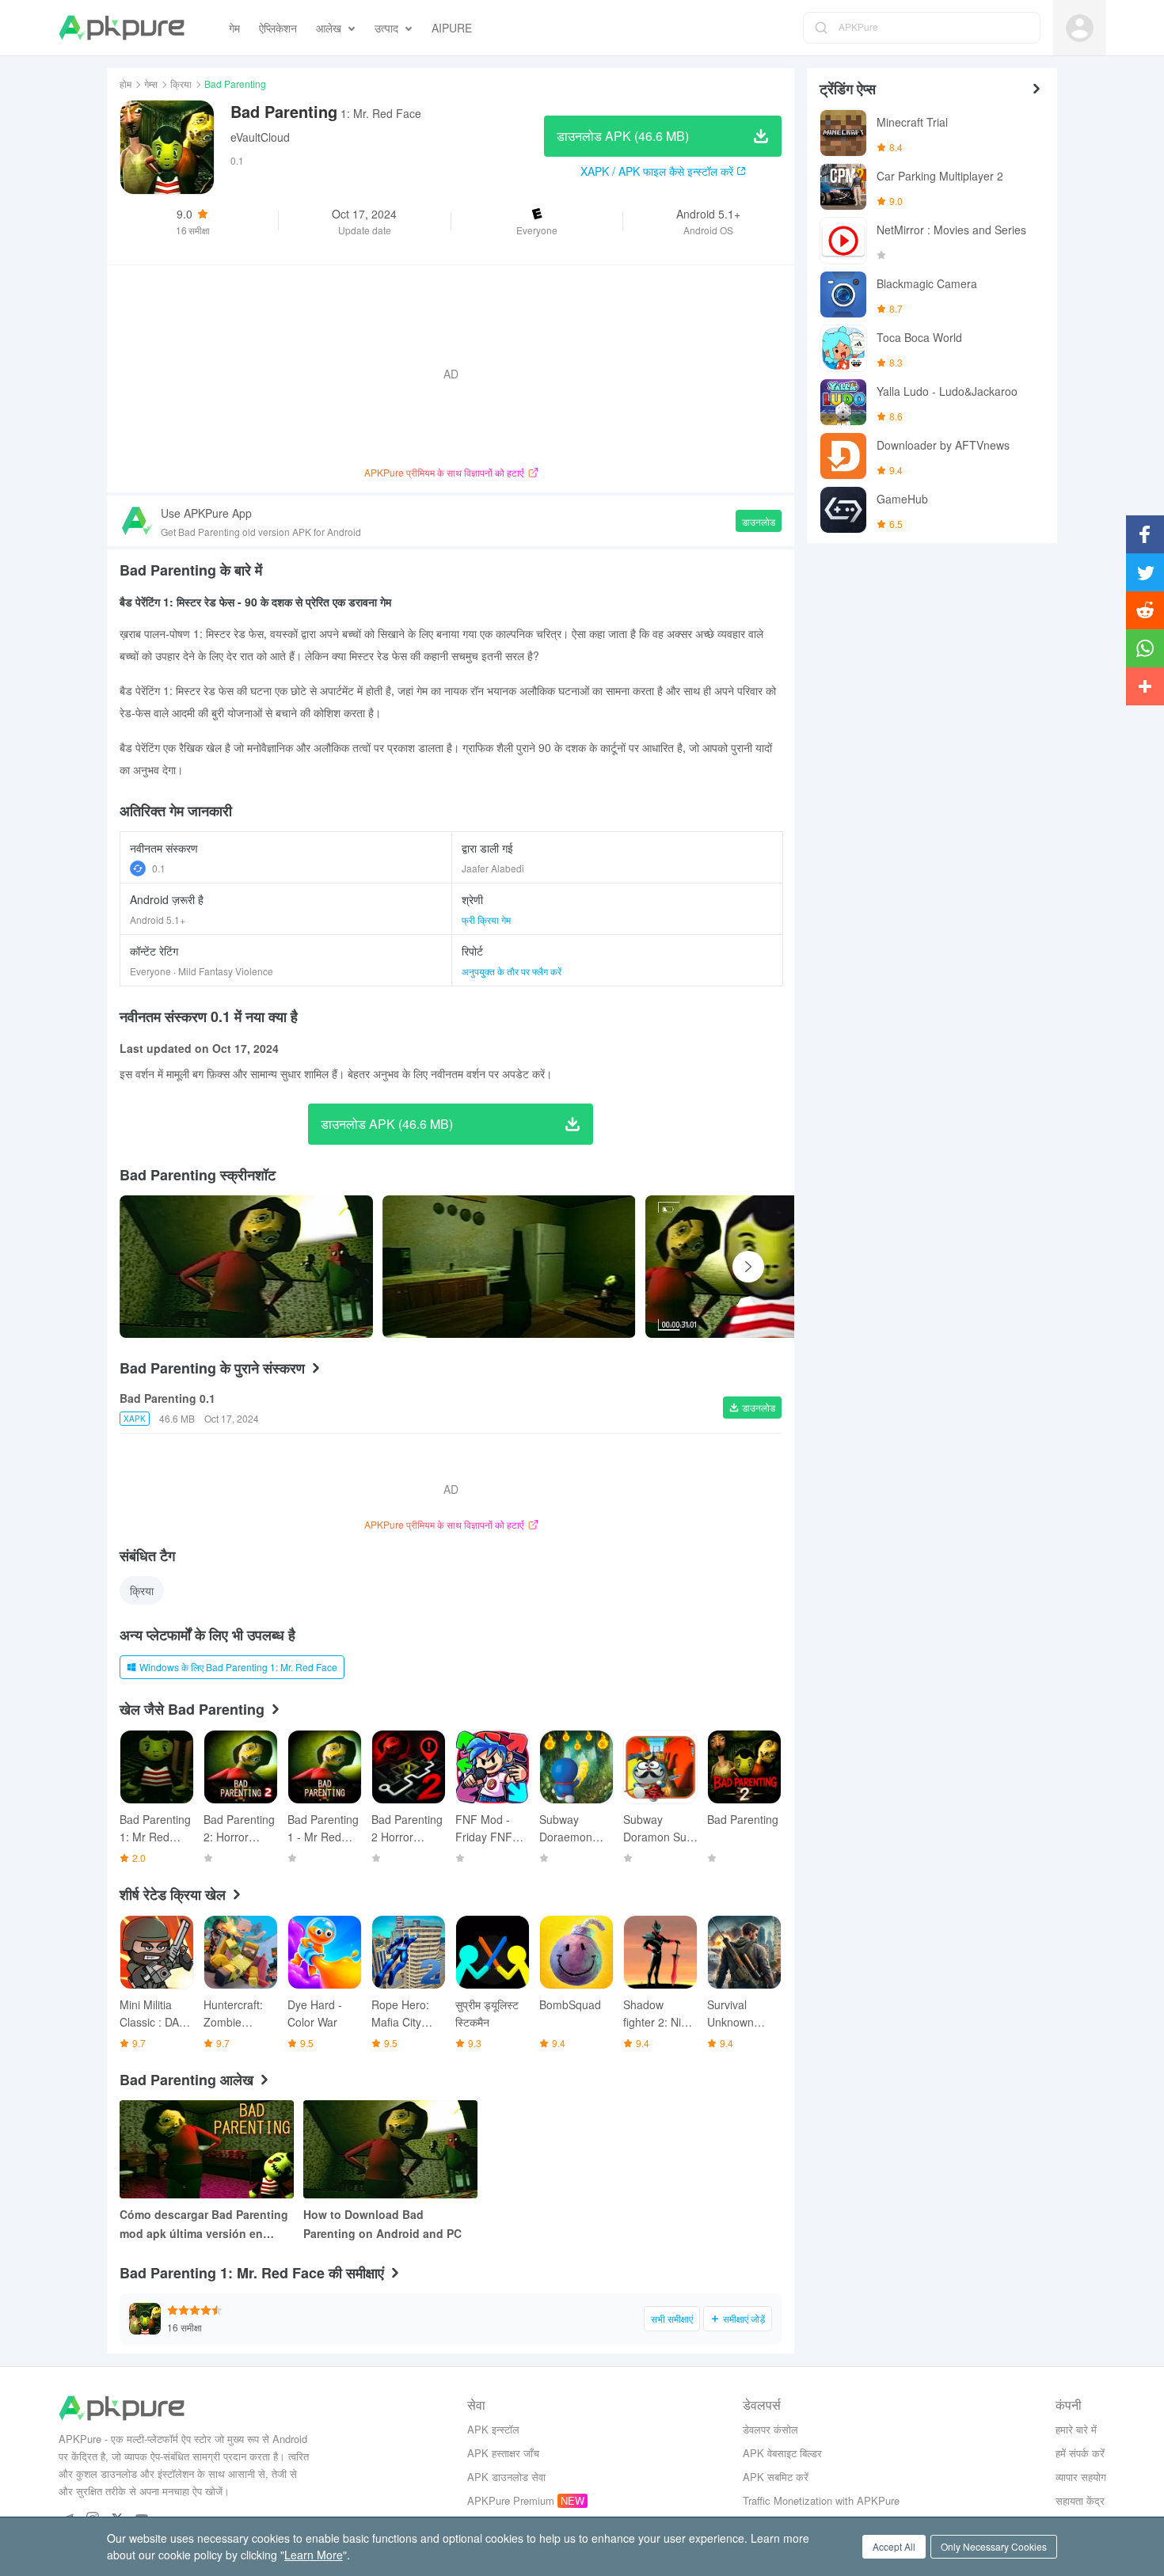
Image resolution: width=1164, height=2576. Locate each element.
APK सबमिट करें (776, 2477)
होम (126, 84)
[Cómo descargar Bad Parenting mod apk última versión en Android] (207, 2149)
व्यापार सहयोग (1081, 2477)
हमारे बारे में (1076, 2429)
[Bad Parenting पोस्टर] (246, 1267)
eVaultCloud (260, 137)
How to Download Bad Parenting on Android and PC (382, 2224)
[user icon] (1080, 28)
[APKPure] (122, 28)
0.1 (159, 868)
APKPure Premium (511, 2500)
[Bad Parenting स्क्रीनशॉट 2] (772, 1267)
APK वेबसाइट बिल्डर (782, 2453)
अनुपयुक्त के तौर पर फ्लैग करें (512, 971)
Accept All (894, 2546)
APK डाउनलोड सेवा (506, 2477)
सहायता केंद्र (1080, 2500)
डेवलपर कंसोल (770, 2429)
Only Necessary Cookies (994, 2546)
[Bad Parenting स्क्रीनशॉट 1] (509, 1267)
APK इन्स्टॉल (493, 2429)
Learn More (314, 2555)
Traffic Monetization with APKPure (821, 2500)
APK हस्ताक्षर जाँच (503, 2453)
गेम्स (151, 84)
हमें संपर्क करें (1080, 2453)
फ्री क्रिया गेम (486, 919)
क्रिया (181, 84)
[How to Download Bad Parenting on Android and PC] (390, 2149)
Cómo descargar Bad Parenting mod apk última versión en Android (204, 2225)
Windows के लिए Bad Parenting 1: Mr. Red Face (238, 1667)
